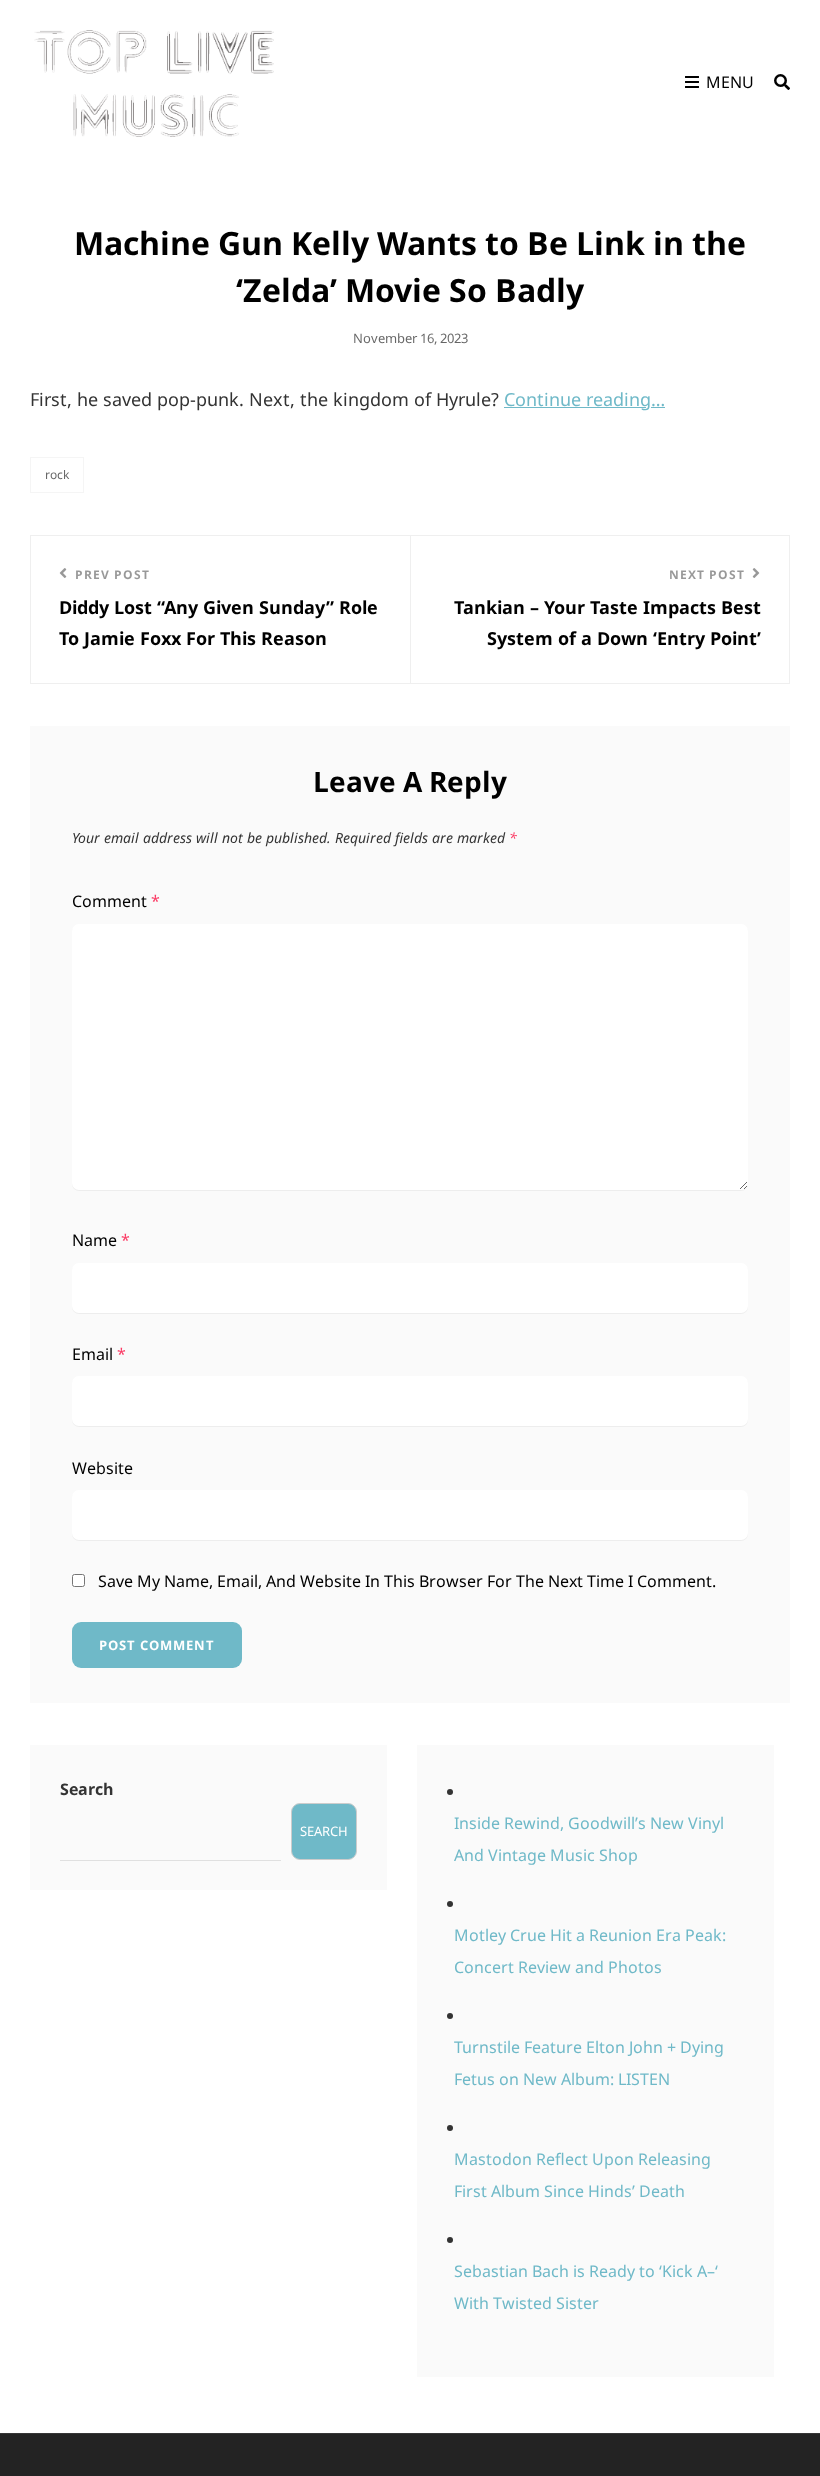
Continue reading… (584, 399)
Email (99, 1354)
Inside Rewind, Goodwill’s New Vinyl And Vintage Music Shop (589, 1839)
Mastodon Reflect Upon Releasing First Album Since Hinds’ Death (582, 2175)
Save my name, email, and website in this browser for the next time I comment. (407, 1581)
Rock (57, 474)
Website (102, 1468)
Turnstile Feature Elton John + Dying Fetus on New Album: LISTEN (589, 2063)
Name (101, 1240)
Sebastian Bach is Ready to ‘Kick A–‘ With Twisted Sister (586, 2287)
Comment (116, 901)
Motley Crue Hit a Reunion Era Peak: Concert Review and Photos (590, 1951)
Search (87, 1789)
